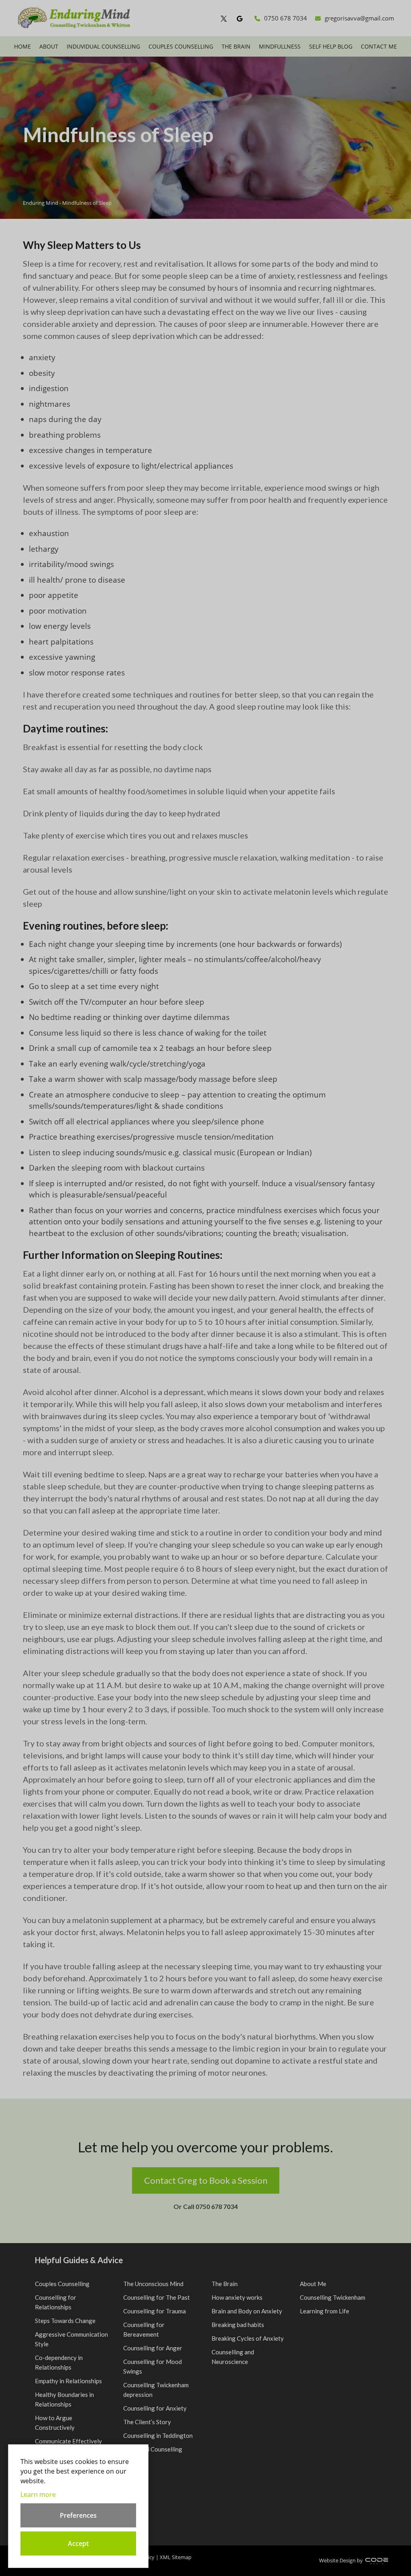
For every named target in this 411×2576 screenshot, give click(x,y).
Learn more (38, 2494)
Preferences (78, 2515)
